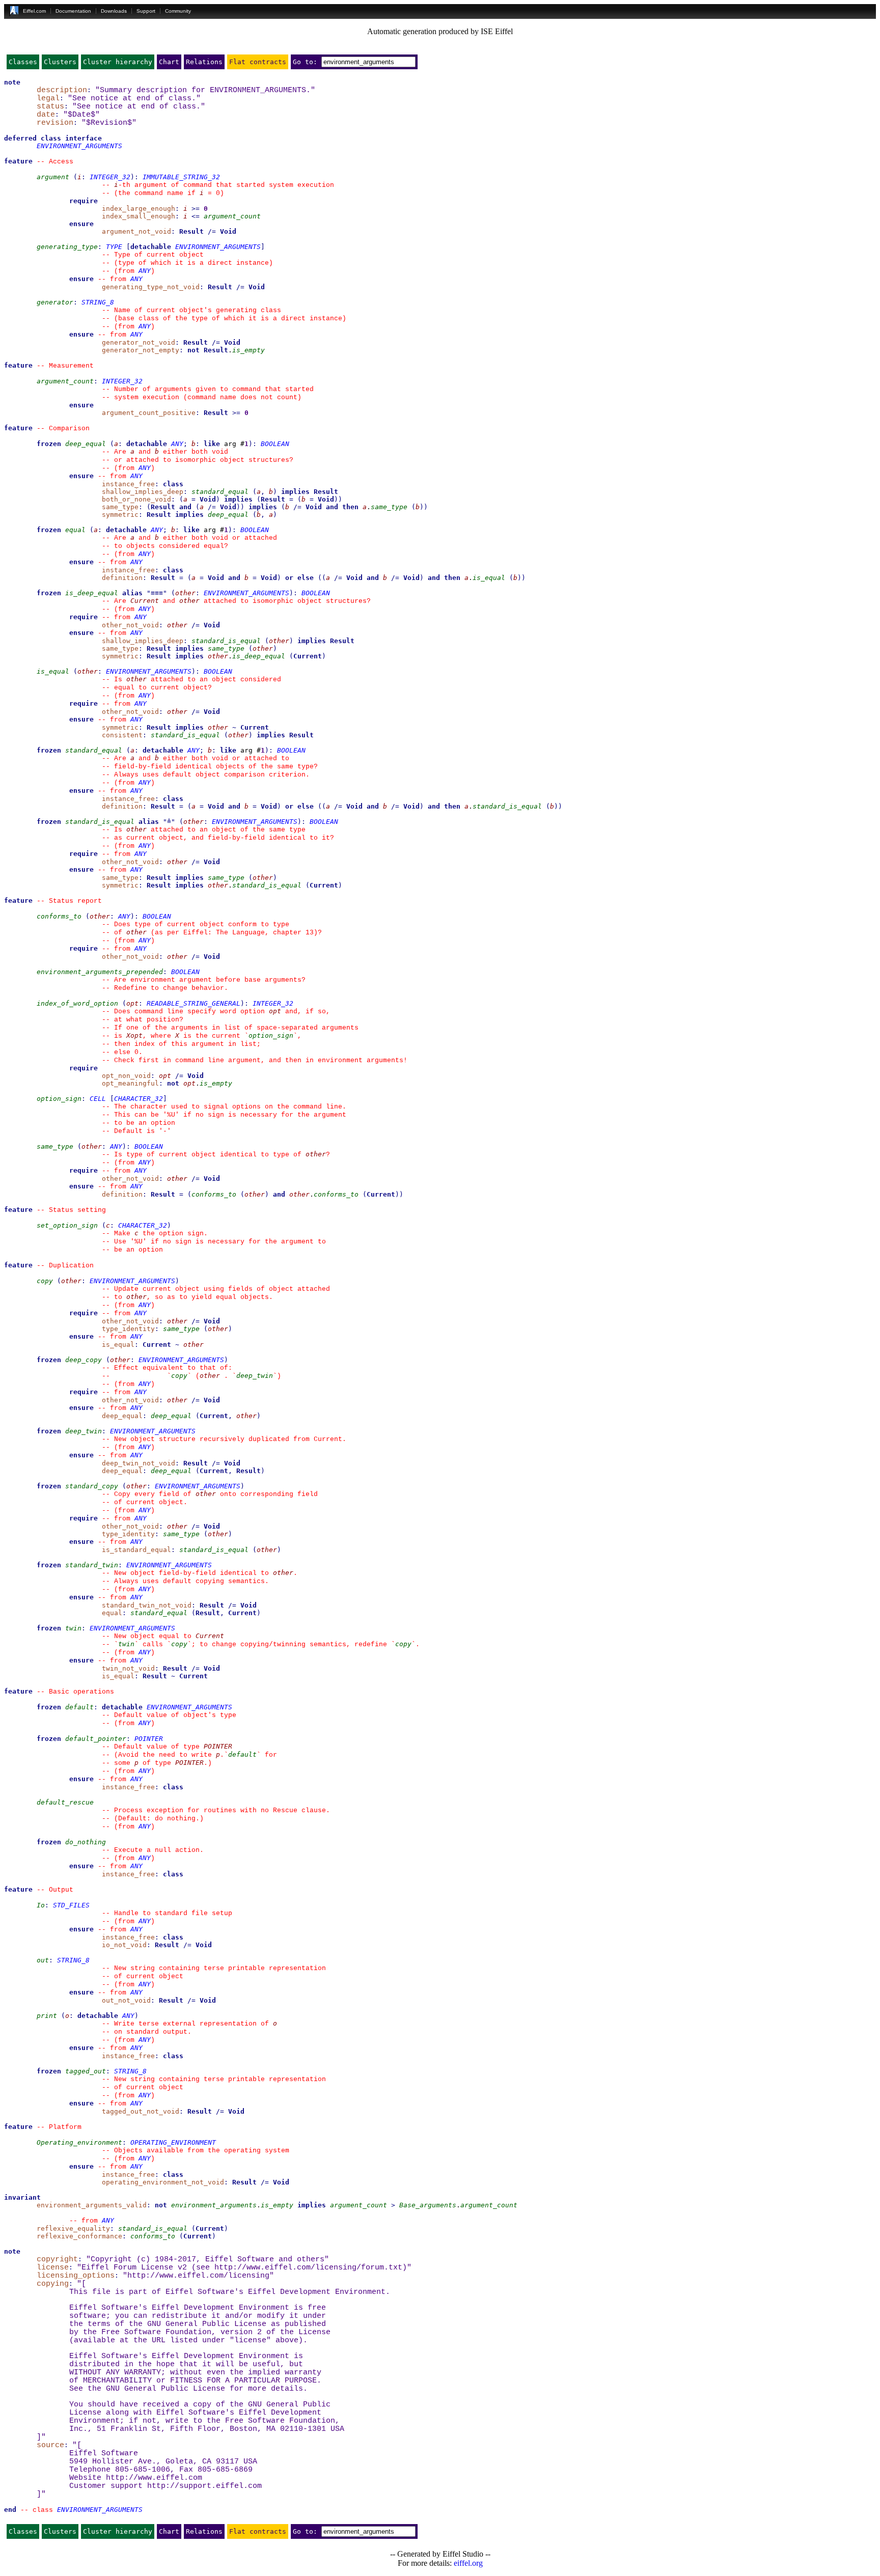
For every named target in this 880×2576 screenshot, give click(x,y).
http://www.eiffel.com (154, 2478)
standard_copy (92, 1486)
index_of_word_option (77, 1003)
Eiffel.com (34, 11)
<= (196, 216)
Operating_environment (79, 2142)
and (185, 507)
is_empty (249, 350)
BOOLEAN (275, 444)
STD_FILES (71, 1905)
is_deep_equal (92, 593)
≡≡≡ (157, 593)
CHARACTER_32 (139, 1099)
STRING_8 (98, 302)
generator (55, 302)
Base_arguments (428, 2205)
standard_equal (220, 492)
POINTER (149, 1739)
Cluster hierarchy (118, 62)
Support (146, 11)
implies (295, 492)
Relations (204, 62)
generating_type (67, 247)
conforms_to (59, 916)
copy (45, 1281)
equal (75, 530)
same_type (389, 507)
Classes (23, 62)
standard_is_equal (226, 641)
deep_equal (86, 444)
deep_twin (255, 1376)
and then (342, 507)
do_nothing (86, 1842)
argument (53, 177)
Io (41, 1905)
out (43, 1960)
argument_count (232, 216)
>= (196, 209)
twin (73, 1628)
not (194, 350)
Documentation (73, 11)
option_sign (271, 1035)
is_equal (489, 578)
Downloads (114, 11)
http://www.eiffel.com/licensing (198, 2276)
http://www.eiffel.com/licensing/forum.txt (308, 2267)
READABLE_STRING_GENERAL (194, 1003)
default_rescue (65, 1802)
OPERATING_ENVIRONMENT (173, 2142)
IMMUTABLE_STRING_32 (181, 177)
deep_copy (84, 1360)
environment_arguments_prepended (100, 972)
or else (299, 578)
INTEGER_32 (110, 177)
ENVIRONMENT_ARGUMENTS (79, 146)
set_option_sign (67, 1225)
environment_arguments (214, 2205)
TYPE (114, 247)
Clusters (60, 62)
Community (178, 11)
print (47, 2016)
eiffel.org (468, 2563)
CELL (98, 1099)
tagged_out (86, 2071)
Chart (169, 62)
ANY (145, 271)
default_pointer (96, 1739)
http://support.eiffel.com (204, 2486)
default (79, 1707)
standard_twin (92, 1565)
